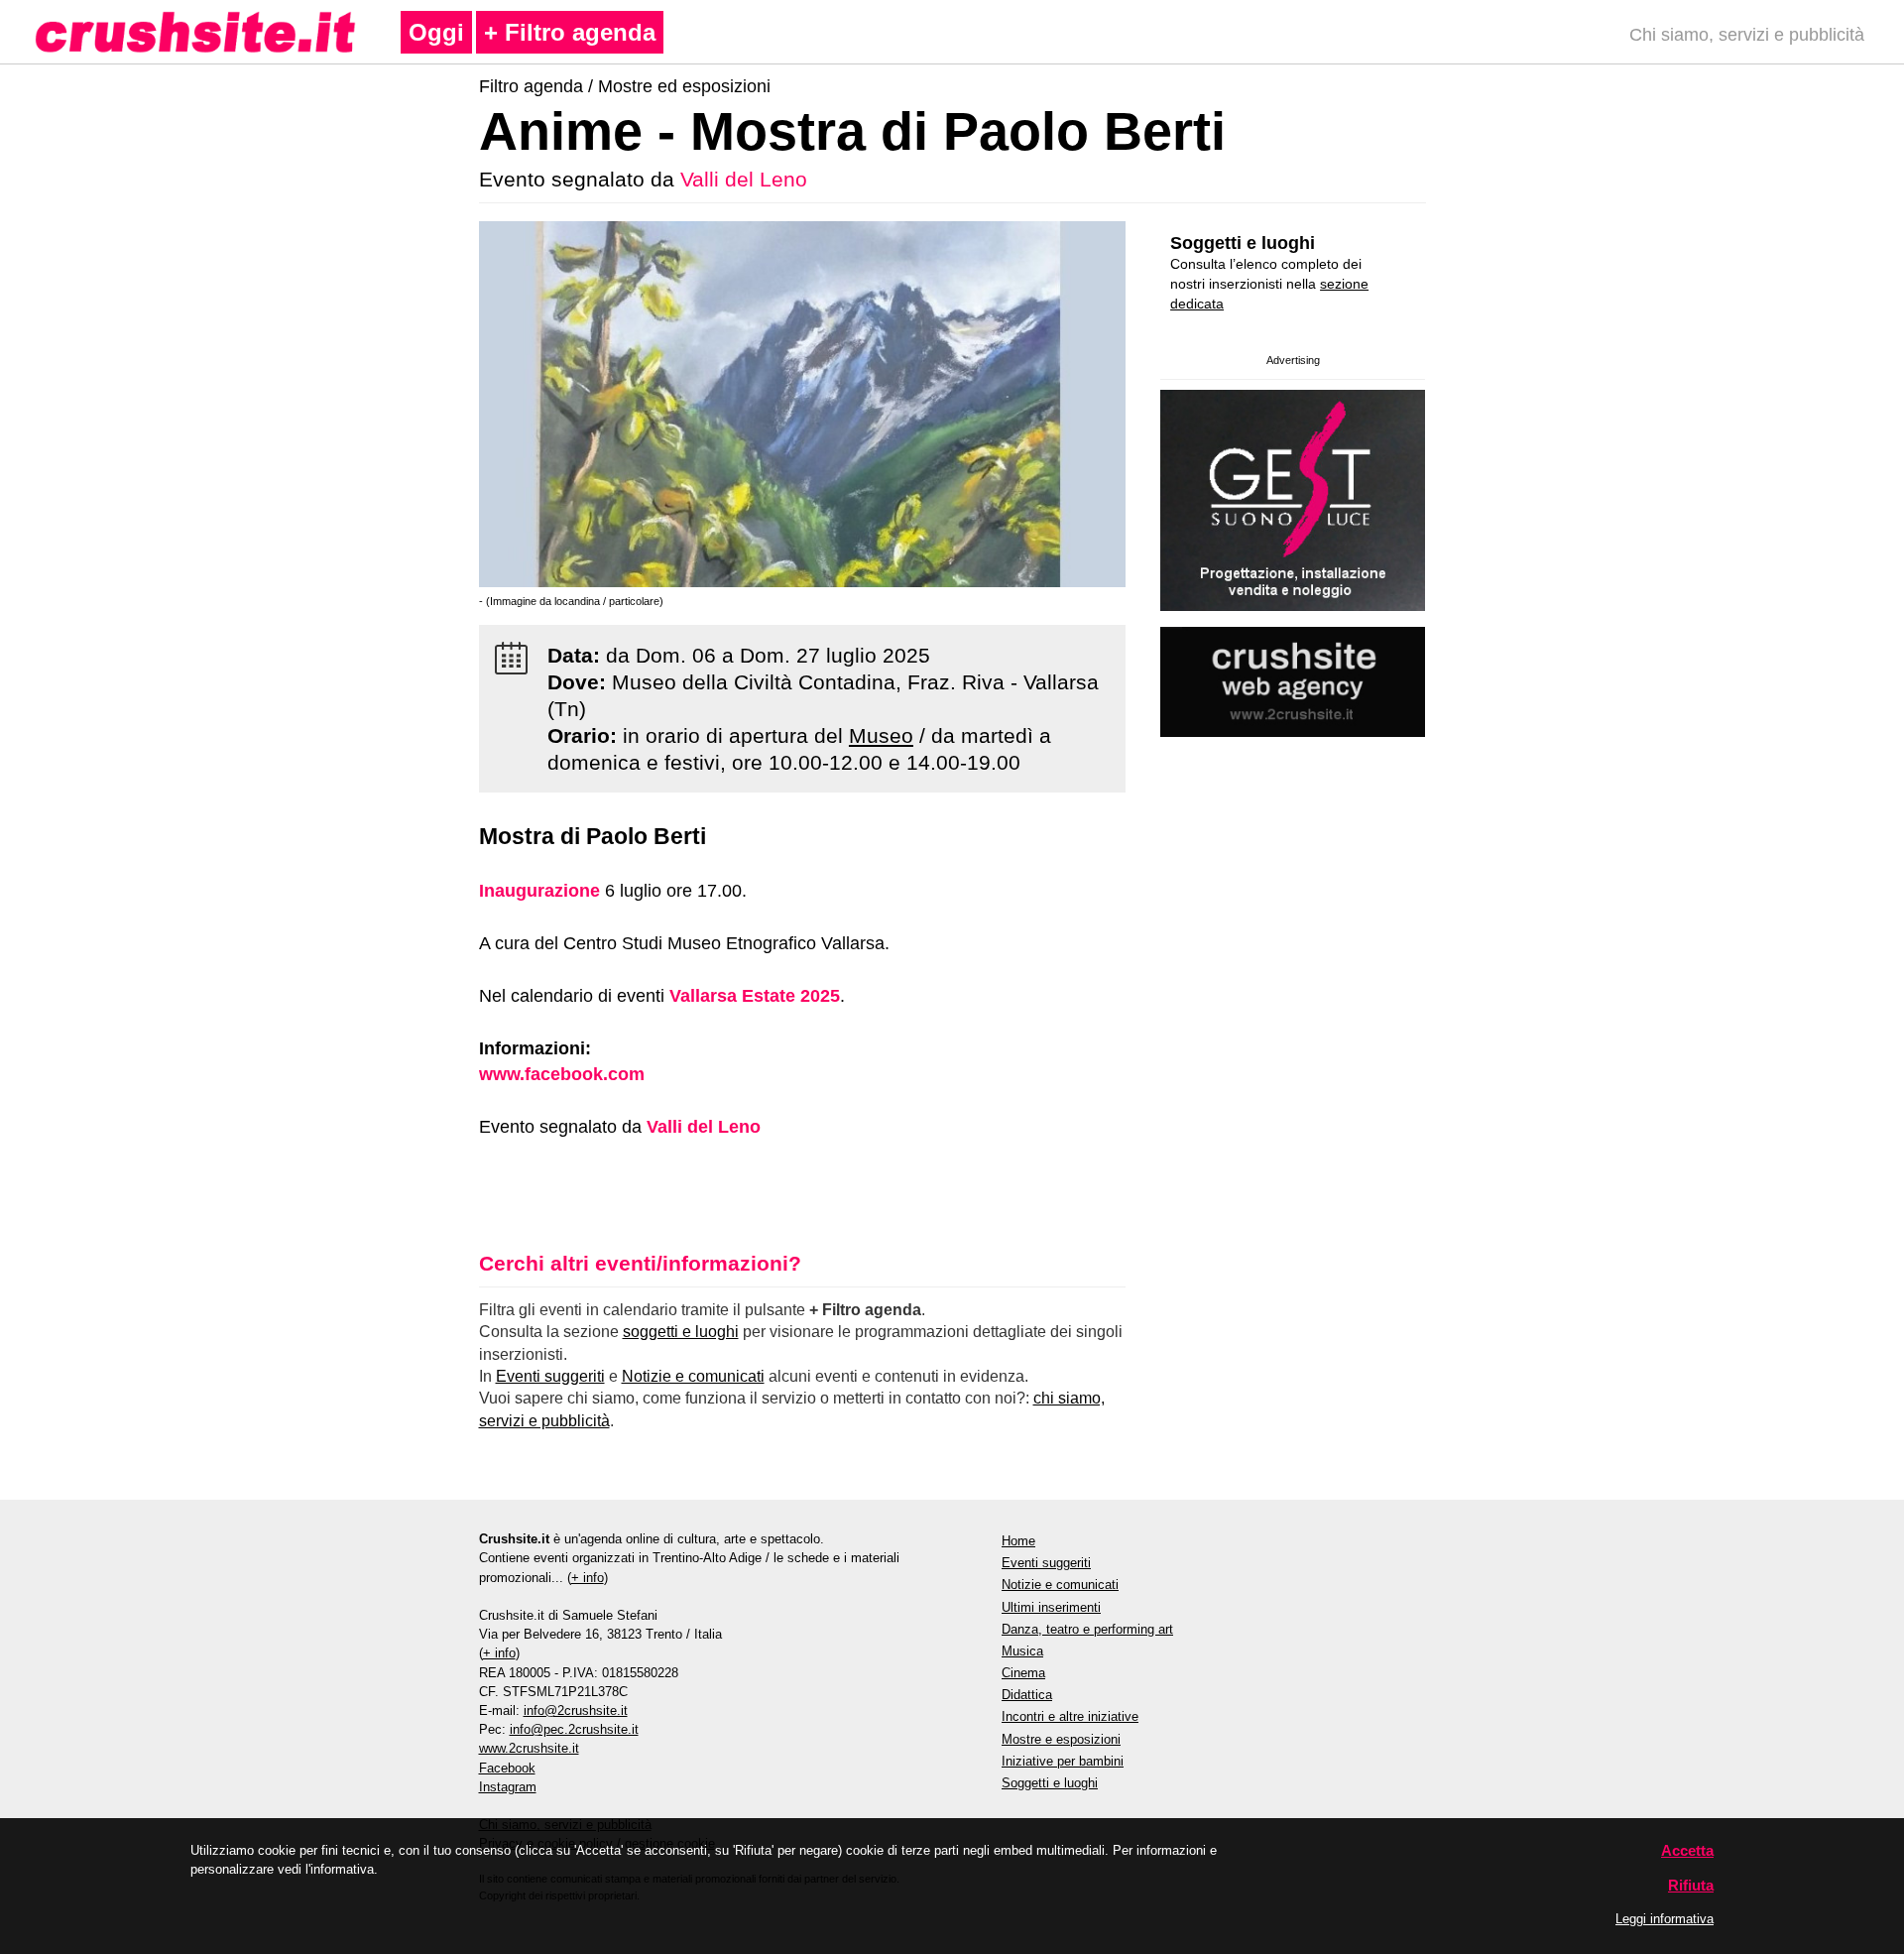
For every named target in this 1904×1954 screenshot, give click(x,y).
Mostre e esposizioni (1061, 1739)
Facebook (507, 1768)
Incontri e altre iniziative (1070, 1716)
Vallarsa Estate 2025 (755, 996)
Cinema (1023, 1673)
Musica (1022, 1651)
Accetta (1687, 1850)
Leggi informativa (1665, 1919)
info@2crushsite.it (576, 1710)
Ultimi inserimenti (1051, 1607)
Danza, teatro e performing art (1087, 1629)
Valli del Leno (744, 179)
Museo (881, 735)
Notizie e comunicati (693, 1376)
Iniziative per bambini (1063, 1761)
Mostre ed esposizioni (684, 86)
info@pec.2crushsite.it (574, 1729)
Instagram (508, 1787)
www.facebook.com (562, 1074)
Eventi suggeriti (550, 1376)
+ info (588, 1578)
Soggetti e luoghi (1243, 243)
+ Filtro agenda (570, 32)
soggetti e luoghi (681, 1332)
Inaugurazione (539, 891)
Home (1018, 1541)
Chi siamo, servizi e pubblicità (1747, 35)
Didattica (1027, 1695)
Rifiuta (1691, 1885)
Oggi (436, 32)
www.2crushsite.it (529, 1748)
